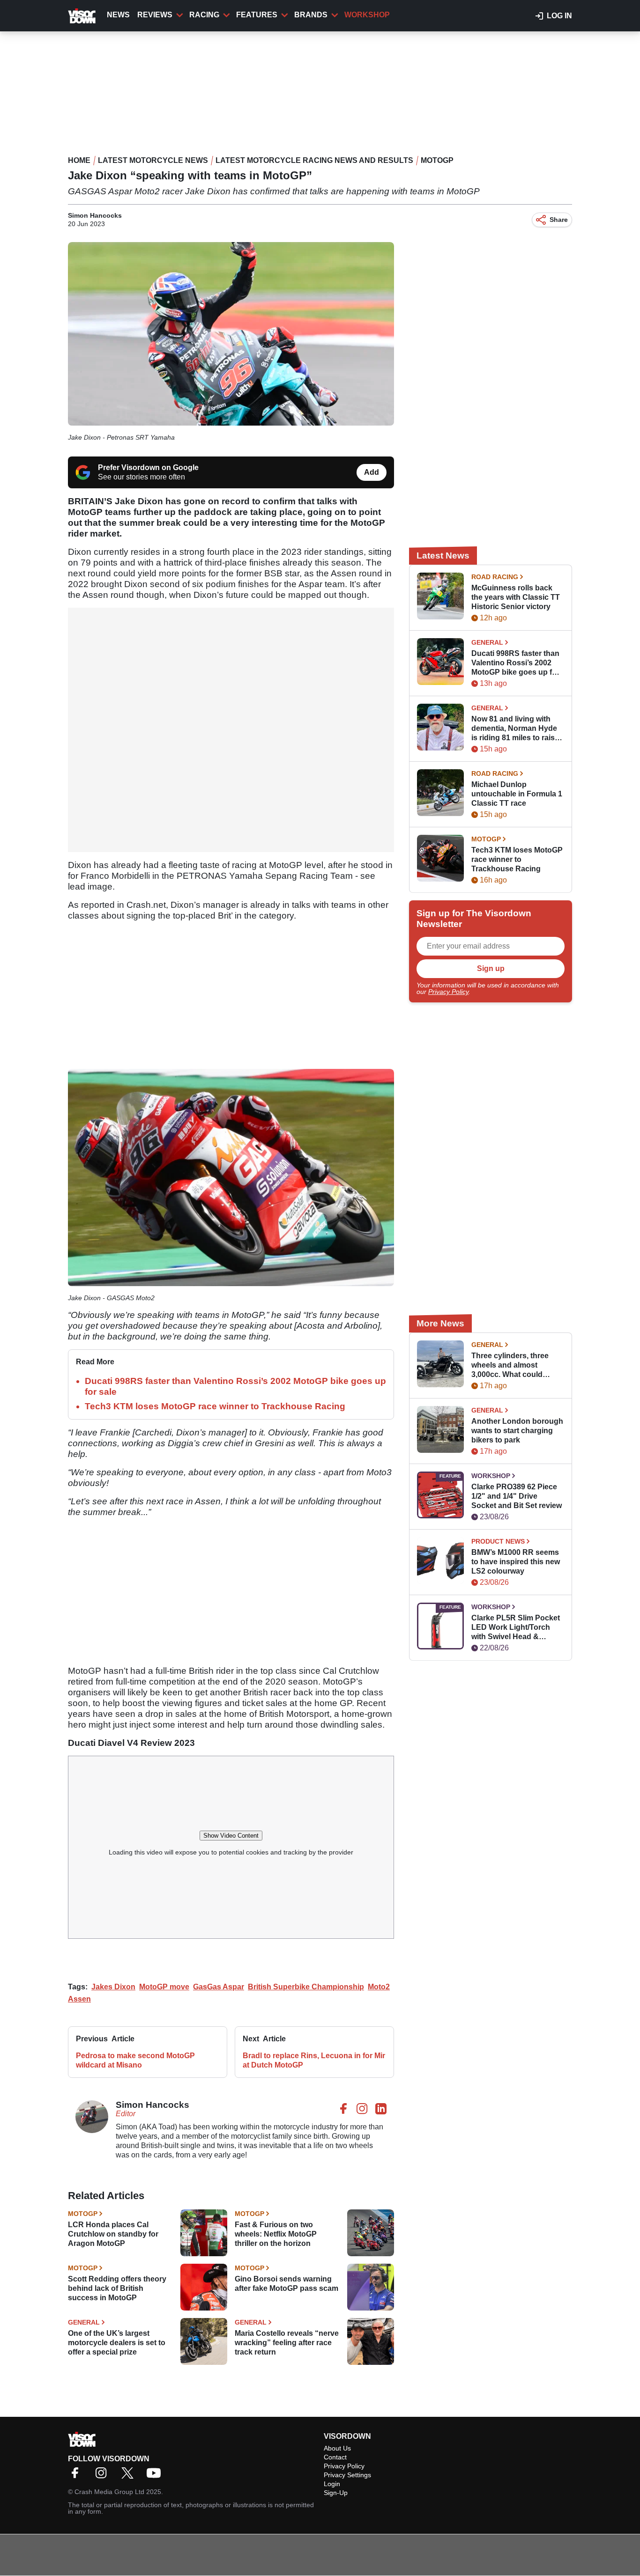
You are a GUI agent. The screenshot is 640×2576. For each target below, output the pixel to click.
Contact (335, 2457)
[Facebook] (77, 2476)
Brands (311, 15)
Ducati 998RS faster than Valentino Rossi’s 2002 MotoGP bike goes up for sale (515, 663)
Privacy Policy (448, 992)
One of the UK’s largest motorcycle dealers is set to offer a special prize (117, 2343)
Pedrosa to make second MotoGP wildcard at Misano (135, 2060)
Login (332, 2484)
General (84, 2322)
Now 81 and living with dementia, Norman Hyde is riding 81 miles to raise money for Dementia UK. (515, 729)
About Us (337, 2448)
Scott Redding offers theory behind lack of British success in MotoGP (117, 2288)
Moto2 (379, 1987)
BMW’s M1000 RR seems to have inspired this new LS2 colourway (516, 1562)
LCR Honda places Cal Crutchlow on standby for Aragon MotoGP (113, 2234)
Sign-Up (336, 2493)
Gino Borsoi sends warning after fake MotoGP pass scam (287, 2284)
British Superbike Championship (306, 1987)
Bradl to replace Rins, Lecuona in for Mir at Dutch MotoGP (314, 2060)
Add (372, 472)
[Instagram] (104, 2476)
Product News (498, 1541)
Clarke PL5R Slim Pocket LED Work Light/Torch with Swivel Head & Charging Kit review (516, 1628)
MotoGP (437, 160)
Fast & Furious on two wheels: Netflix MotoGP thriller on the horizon (276, 2234)
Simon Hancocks (95, 215)
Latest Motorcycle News (153, 160)
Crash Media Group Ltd (109, 2492)
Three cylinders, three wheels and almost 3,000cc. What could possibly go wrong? (510, 1365)
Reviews (155, 15)
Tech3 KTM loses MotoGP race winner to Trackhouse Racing (215, 1406)
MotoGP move (164, 1987)
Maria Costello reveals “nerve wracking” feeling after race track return (287, 2343)
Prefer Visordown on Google (148, 467)
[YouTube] (156, 2476)
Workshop (367, 15)
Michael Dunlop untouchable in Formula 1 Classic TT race (517, 794)
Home (79, 160)
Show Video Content (231, 1836)
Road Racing (495, 577)
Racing (204, 15)
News (118, 15)
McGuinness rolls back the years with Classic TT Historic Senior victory (516, 597)
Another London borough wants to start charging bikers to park (517, 1431)
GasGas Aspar (219, 1987)
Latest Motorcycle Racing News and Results (314, 160)
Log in (559, 16)
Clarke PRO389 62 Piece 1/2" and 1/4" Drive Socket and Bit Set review (517, 1496)
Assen (79, 1999)
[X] (130, 2476)
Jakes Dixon (113, 1987)
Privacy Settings (347, 2475)
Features (257, 15)
